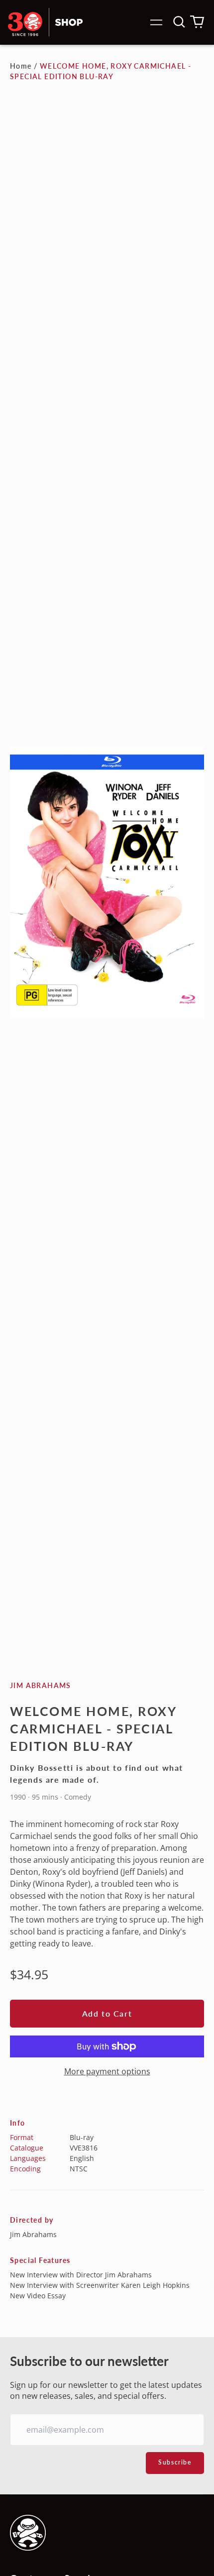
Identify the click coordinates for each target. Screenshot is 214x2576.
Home (21, 66)
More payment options (107, 2071)
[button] (179, 22)
